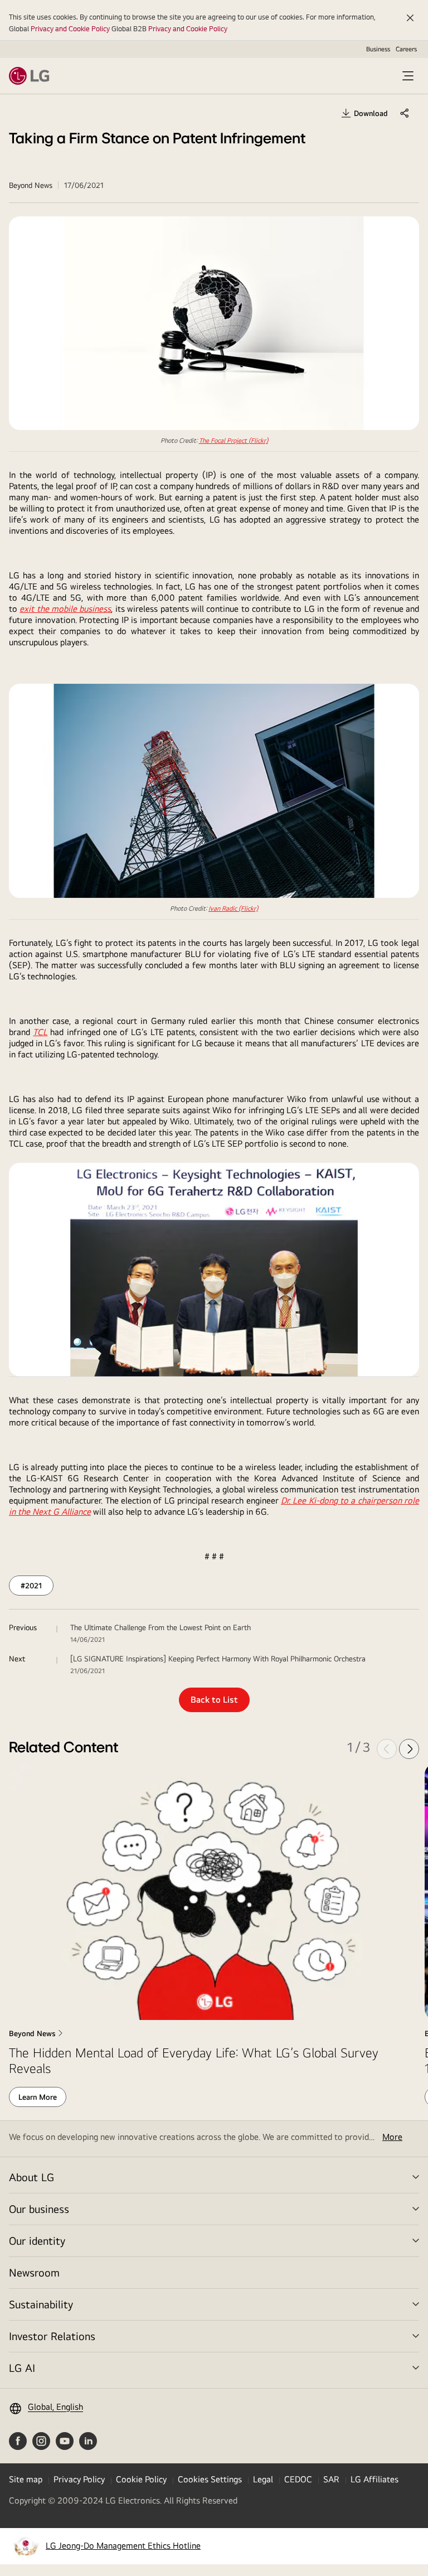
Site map (26, 2479)
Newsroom (34, 2272)
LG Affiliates (374, 2479)
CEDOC (298, 2479)
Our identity (37, 2241)
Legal (263, 2479)
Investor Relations (52, 2336)
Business (378, 49)
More (392, 2137)
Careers (406, 49)
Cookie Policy (141, 2479)
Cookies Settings (210, 2479)
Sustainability (41, 2304)
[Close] (410, 18)
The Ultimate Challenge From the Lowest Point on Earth (160, 1627)
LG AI (22, 2368)
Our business (39, 2209)
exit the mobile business (65, 609)
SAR (331, 2479)
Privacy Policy (79, 2479)
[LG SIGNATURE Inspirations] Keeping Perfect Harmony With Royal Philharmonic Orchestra (218, 1659)
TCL (40, 1032)
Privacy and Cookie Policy (70, 28)
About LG (31, 2177)
